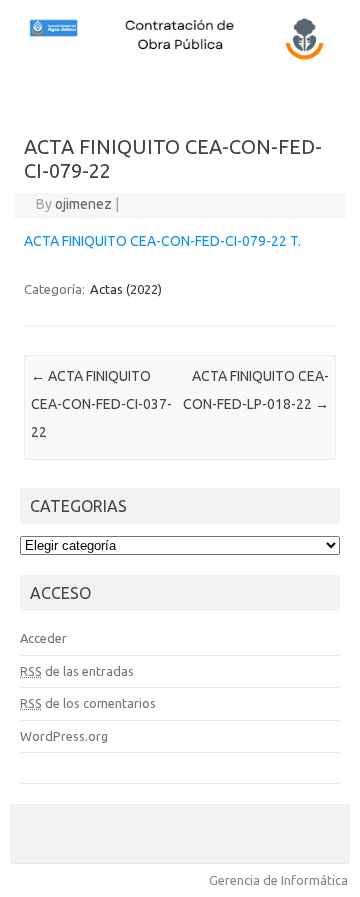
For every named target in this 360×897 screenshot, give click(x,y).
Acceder (43, 638)
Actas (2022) (126, 289)
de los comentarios (88, 703)
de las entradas (77, 671)
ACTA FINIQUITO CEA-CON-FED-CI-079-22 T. (162, 241)
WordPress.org (64, 736)
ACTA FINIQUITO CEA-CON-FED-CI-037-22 (101, 404)
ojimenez (83, 204)
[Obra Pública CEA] (180, 57)
